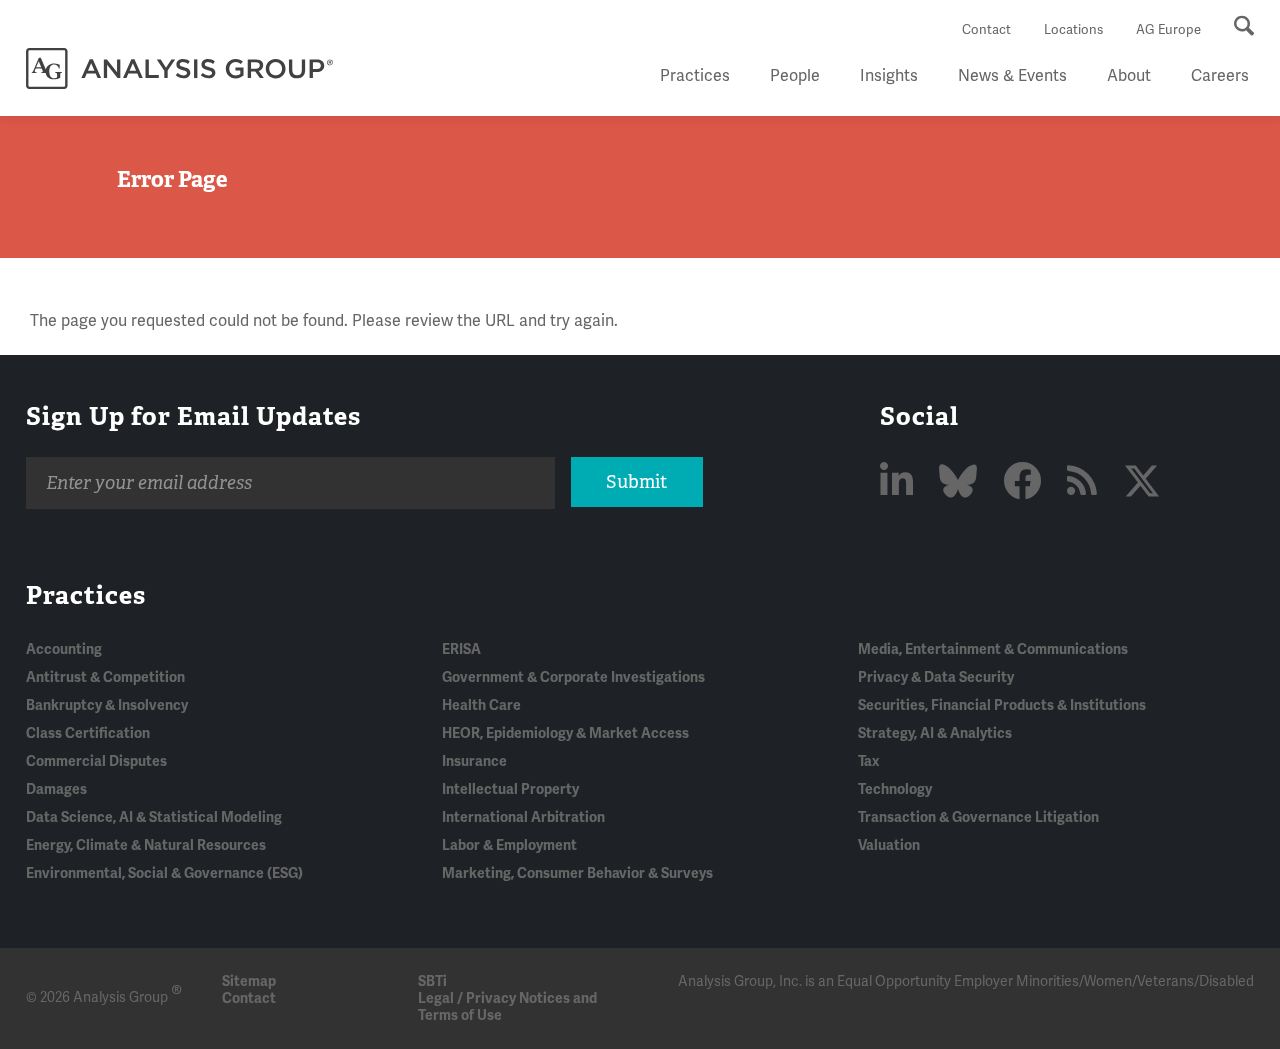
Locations (1073, 30)
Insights (889, 76)
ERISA (461, 649)
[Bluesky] (962, 483)
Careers (1220, 76)
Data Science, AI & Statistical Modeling (154, 817)
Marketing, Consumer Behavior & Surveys (577, 873)
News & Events (1012, 76)
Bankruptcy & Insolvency (107, 705)
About (1129, 76)
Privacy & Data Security (936, 677)
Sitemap (249, 981)
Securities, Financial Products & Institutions (1002, 705)
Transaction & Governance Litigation (978, 817)
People (795, 76)
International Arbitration (523, 817)
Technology (895, 789)
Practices (695, 76)
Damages (56, 789)
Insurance (474, 761)
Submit (636, 482)
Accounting (64, 649)
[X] (1142, 483)
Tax (868, 761)
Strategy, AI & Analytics (935, 733)
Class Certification (88, 733)
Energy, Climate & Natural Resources (146, 845)
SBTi (432, 981)
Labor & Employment (509, 845)
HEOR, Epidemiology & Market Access (565, 733)
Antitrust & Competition (105, 677)
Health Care (481, 705)
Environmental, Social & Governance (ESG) (164, 873)
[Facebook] (1026, 483)
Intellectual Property (510, 789)
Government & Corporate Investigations (573, 677)
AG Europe (1168, 30)
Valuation (889, 845)
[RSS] (1086, 483)
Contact (986, 30)
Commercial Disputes (96, 761)
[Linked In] (900, 483)
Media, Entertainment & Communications (993, 649)
